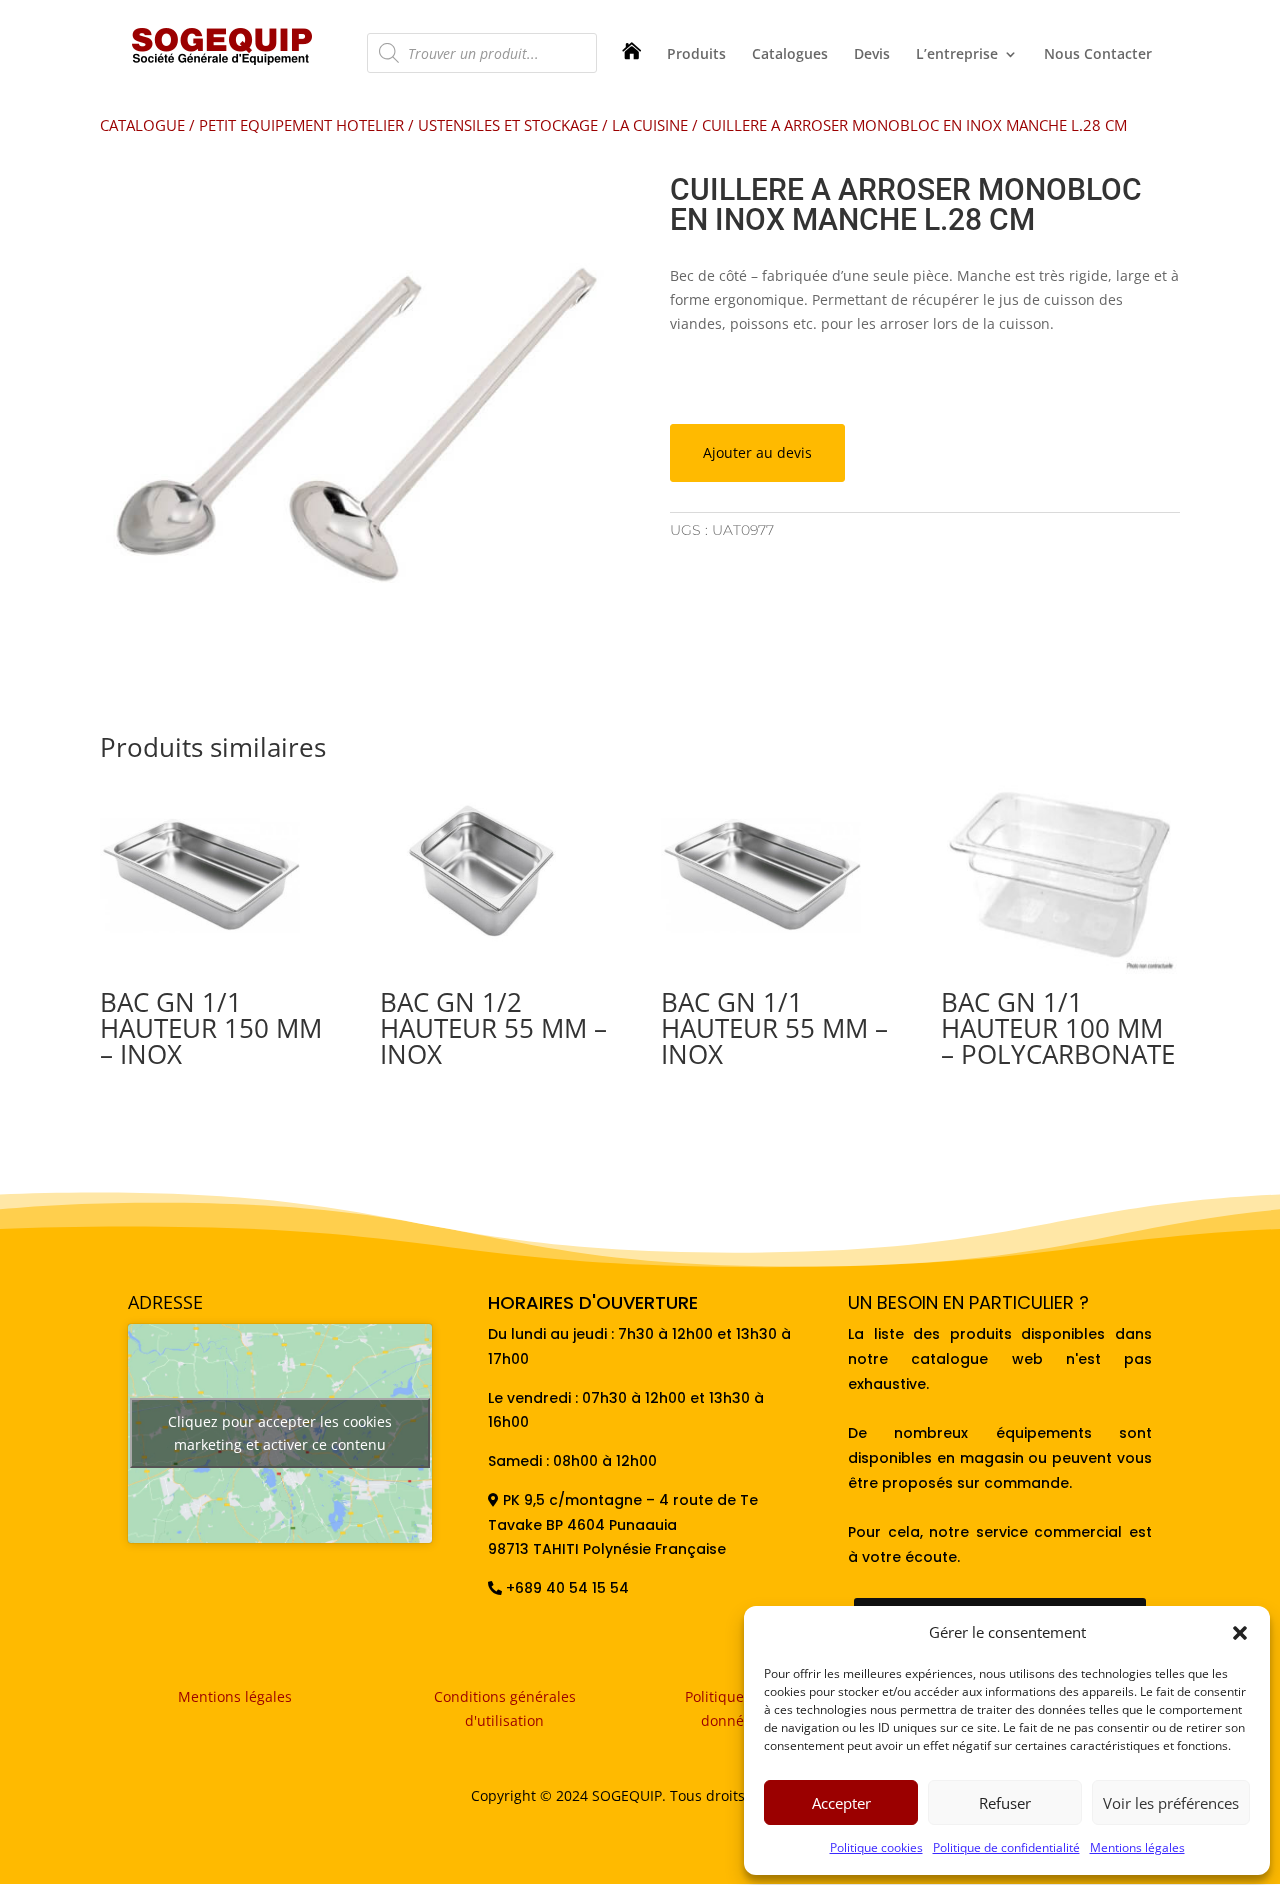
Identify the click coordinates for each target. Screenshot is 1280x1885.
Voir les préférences (1171, 1803)
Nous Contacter (1098, 55)
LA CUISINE (650, 125)
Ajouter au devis (757, 452)
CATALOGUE (142, 125)
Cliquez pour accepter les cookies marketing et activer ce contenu (280, 1433)
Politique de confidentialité (1006, 1847)
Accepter (841, 1803)
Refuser (1005, 1803)
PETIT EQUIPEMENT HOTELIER (301, 125)
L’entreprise (957, 55)
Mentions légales (1137, 1847)
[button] (1240, 1633)
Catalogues (790, 55)
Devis (872, 55)
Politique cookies (876, 1847)
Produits (696, 55)
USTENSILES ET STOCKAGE (508, 125)
